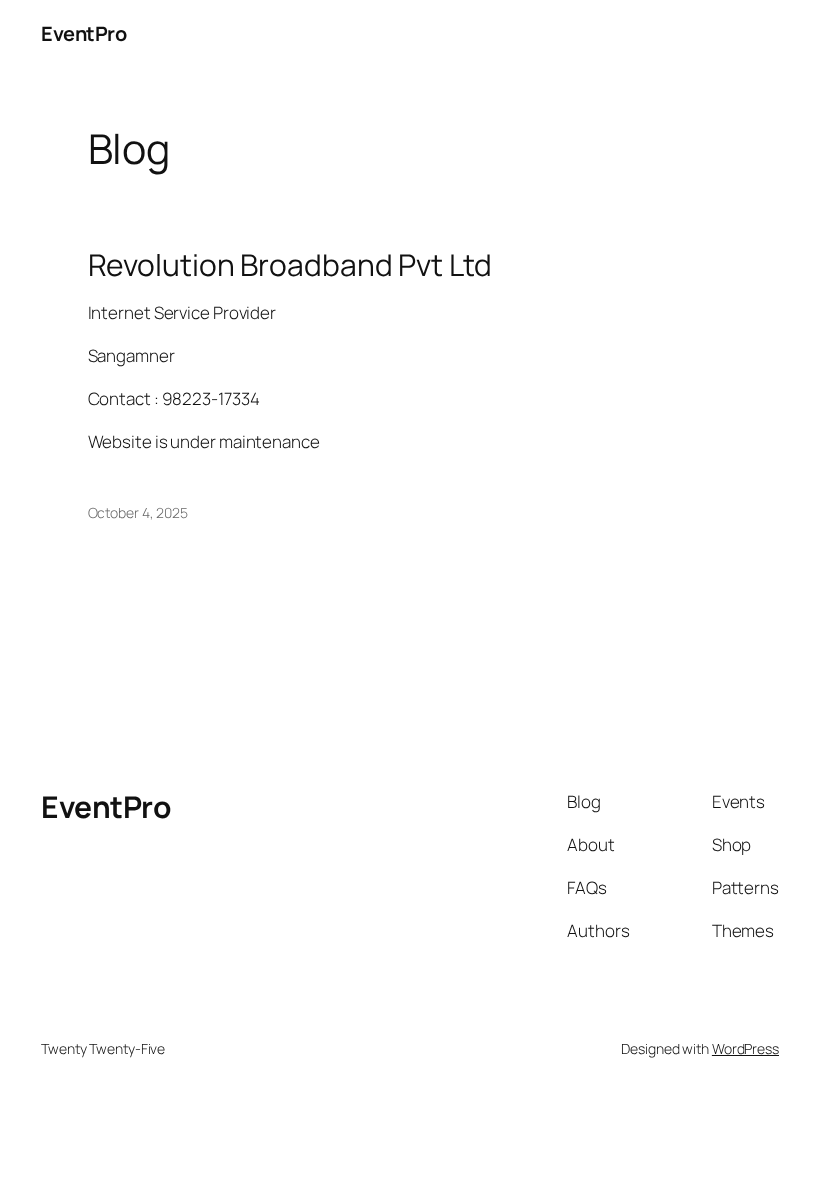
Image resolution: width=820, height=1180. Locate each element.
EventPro (83, 33)
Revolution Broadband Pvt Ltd (290, 265)
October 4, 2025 (138, 512)
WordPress (745, 1048)
